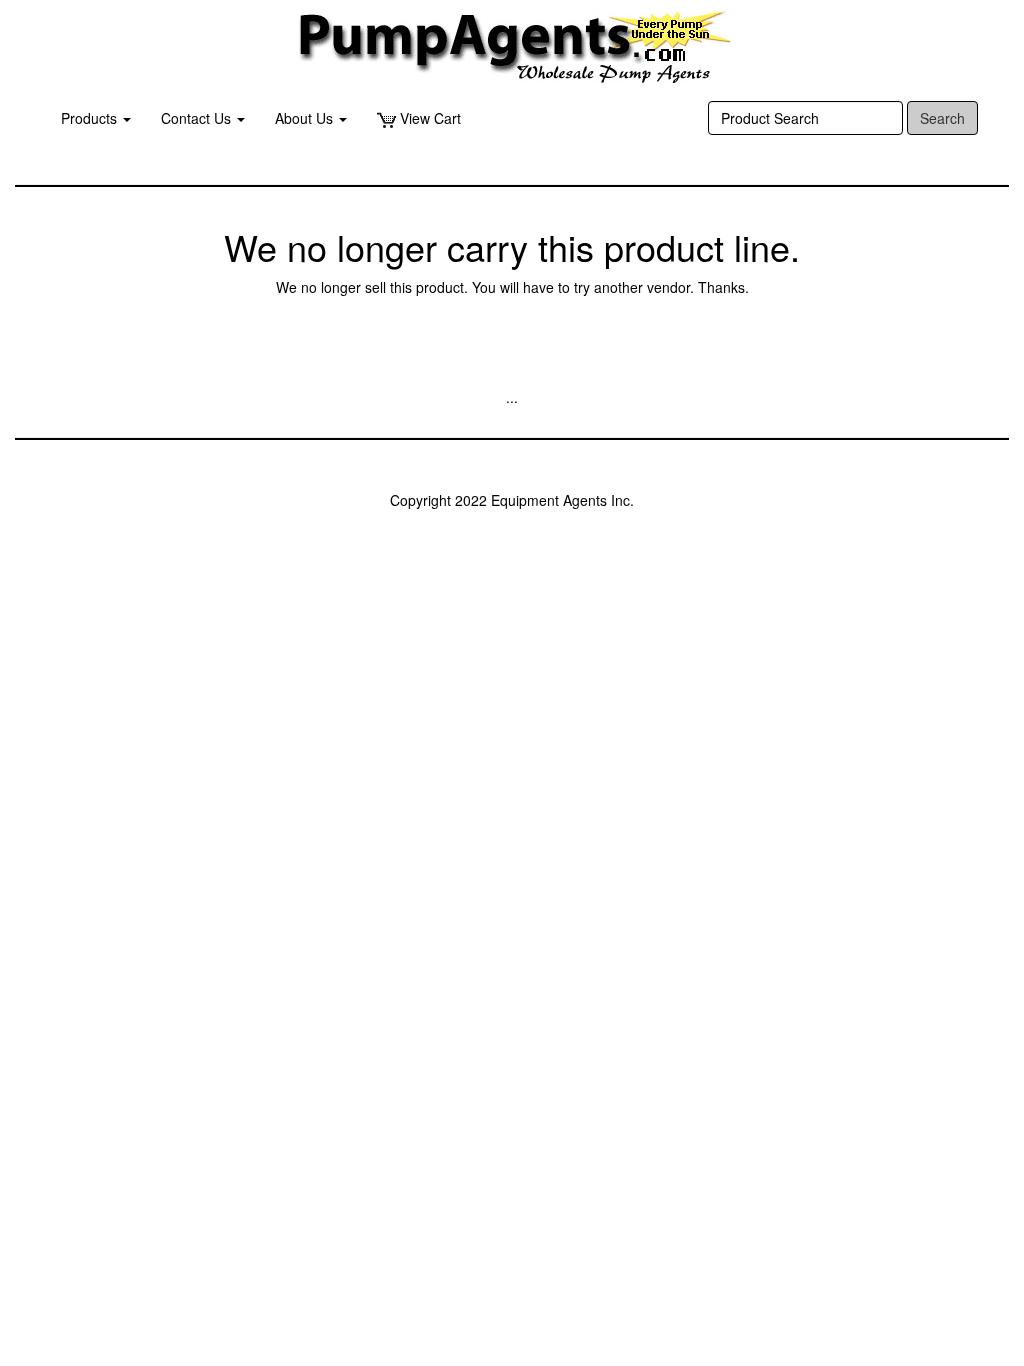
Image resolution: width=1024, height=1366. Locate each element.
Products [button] (91, 118)
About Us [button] (306, 118)
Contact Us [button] (198, 118)
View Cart (428, 118)
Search (942, 118)
